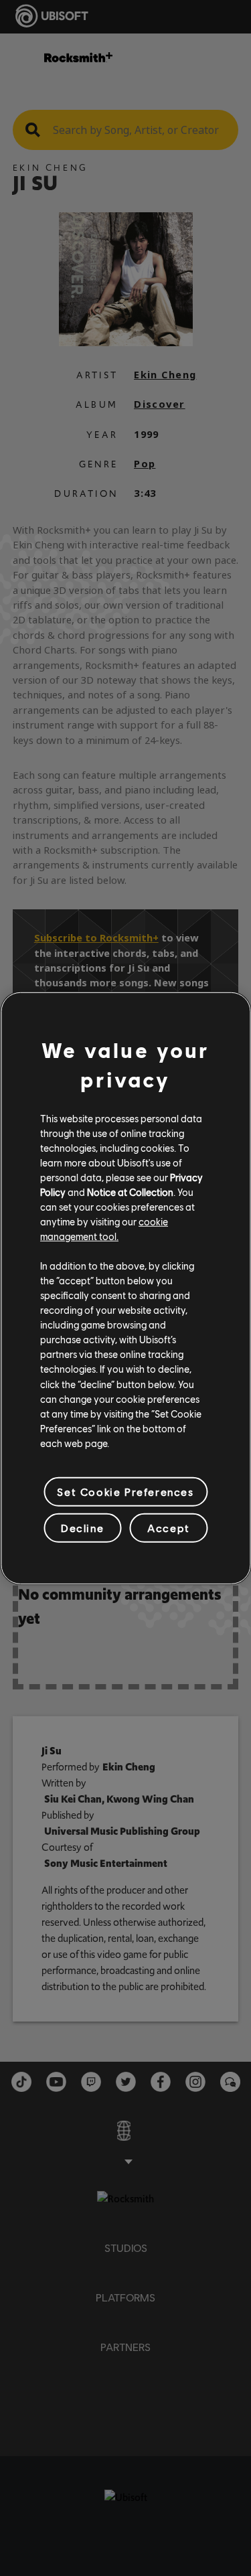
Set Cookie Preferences (125, 1492)
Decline (82, 1528)
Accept (169, 1528)
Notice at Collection (130, 1192)
